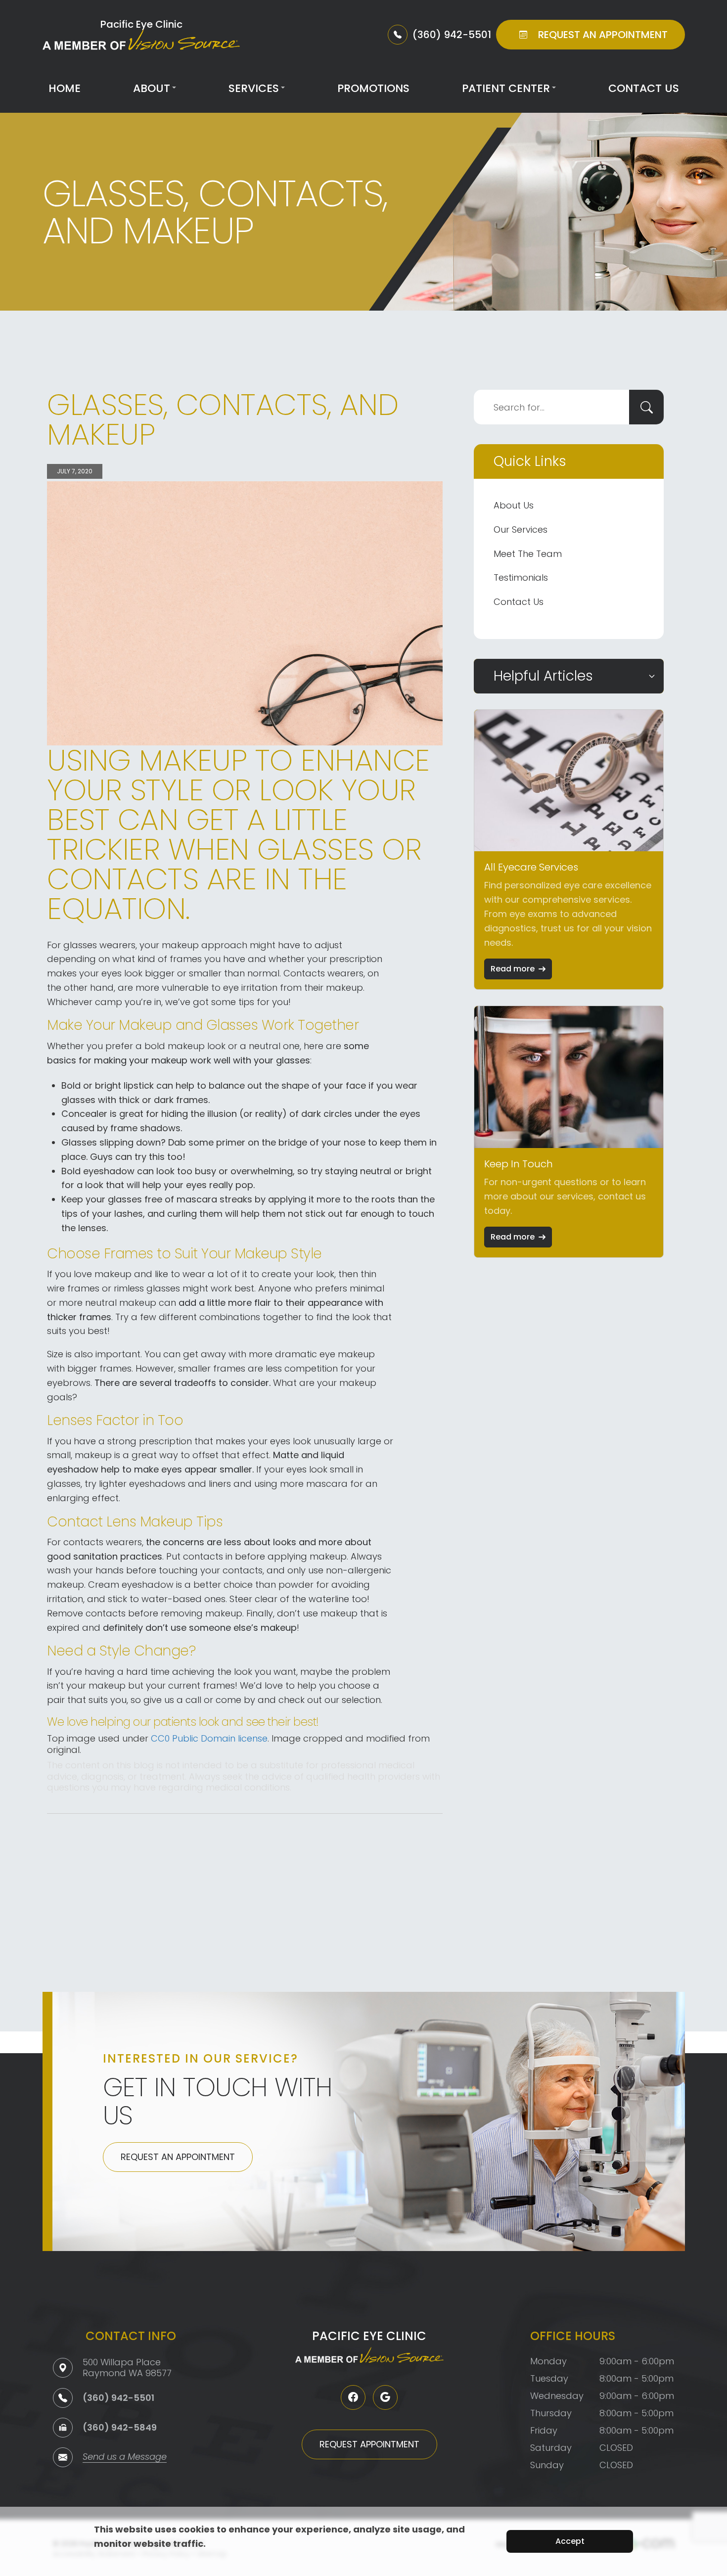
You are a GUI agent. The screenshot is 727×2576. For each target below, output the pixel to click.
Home (65, 88)
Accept (570, 2541)
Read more (513, 969)
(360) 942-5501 (118, 2398)
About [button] (152, 88)
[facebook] (353, 2397)
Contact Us (644, 88)
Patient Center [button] (506, 88)
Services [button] (254, 88)
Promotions (373, 88)
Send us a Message (125, 2458)
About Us (514, 505)
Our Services (521, 529)
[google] (385, 2397)
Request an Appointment (178, 2157)
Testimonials (521, 577)
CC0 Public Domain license (209, 1738)
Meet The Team (528, 554)
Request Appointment (369, 2444)
